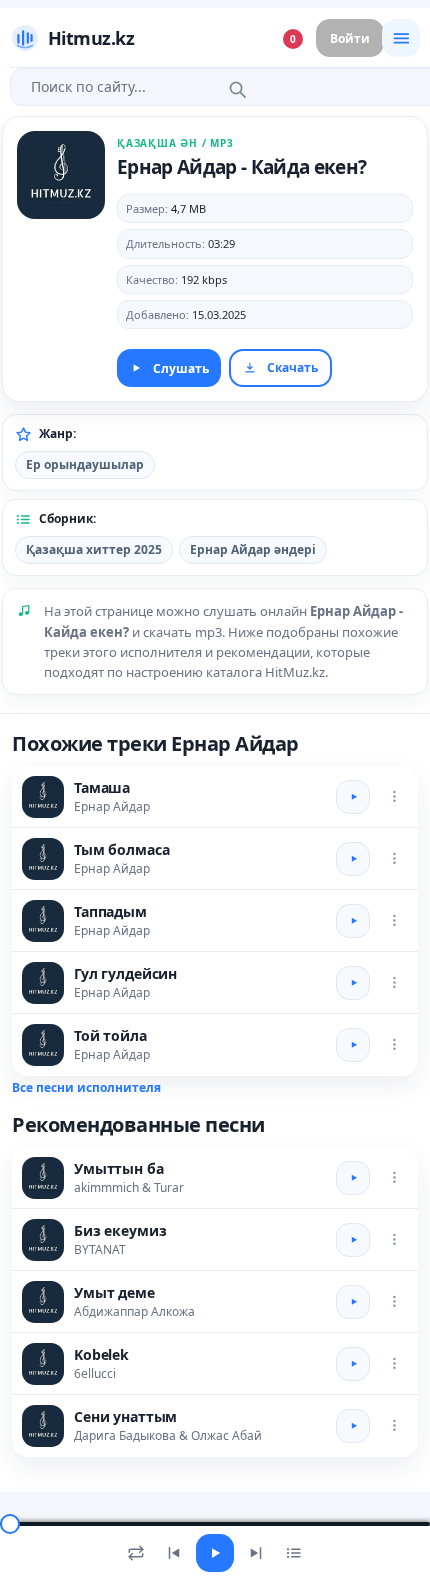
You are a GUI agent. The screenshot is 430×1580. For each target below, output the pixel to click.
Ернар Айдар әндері (253, 549)
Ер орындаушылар (85, 464)
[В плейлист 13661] (394, 1045)
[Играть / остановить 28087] (353, 1240)
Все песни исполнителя (86, 1087)
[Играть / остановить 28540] (353, 921)
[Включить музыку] (215, 1553)
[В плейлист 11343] (394, 797)
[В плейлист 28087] (394, 1240)
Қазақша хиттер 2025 (94, 549)
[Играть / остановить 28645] (353, 1178)
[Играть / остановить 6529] (353, 983)
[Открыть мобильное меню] (401, 38)
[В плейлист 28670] (394, 1302)
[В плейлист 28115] (394, 1426)
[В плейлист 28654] (394, 1364)
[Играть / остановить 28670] (353, 1302)
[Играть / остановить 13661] (353, 1045)
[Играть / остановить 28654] (353, 1364)
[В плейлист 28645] (394, 1178)
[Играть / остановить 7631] (353, 859)
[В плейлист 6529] (394, 983)
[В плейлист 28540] (394, 921)
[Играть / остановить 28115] (353, 1426)
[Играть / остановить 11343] (353, 797)
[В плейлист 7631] (394, 859)
